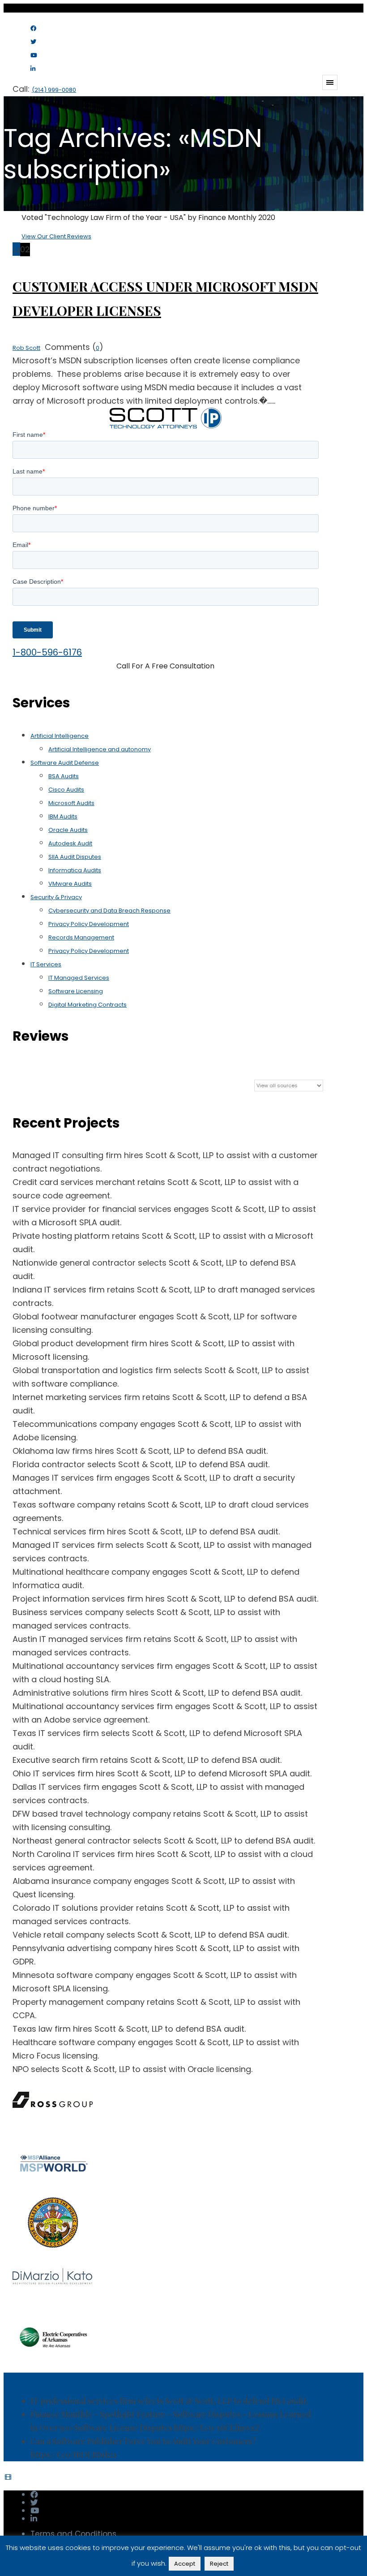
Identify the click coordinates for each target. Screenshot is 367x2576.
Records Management (81, 937)
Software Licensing (76, 991)
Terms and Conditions (73, 2534)
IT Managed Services (79, 978)
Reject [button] (219, 2564)
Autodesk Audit (70, 843)
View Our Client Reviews (56, 236)
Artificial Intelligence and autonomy (100, 749)
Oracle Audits (68, 830)
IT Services (46, 964)
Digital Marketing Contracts (87, 1005)
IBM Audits (63, 816)
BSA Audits (64, 776)
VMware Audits (70, 884)
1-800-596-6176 (47, 652)
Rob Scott (26, 348)
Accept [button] (185, 2564)
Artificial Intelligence (60, 736)
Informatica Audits (75, 870)
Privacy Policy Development (89, 924)
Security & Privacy (56, 897)
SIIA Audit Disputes (75, 857)
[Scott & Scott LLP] (57, 41)
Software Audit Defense (65, 763)
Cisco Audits (66, 790)
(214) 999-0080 (54, 90)
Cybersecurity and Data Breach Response (109, 911)
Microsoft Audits (71, 803)
